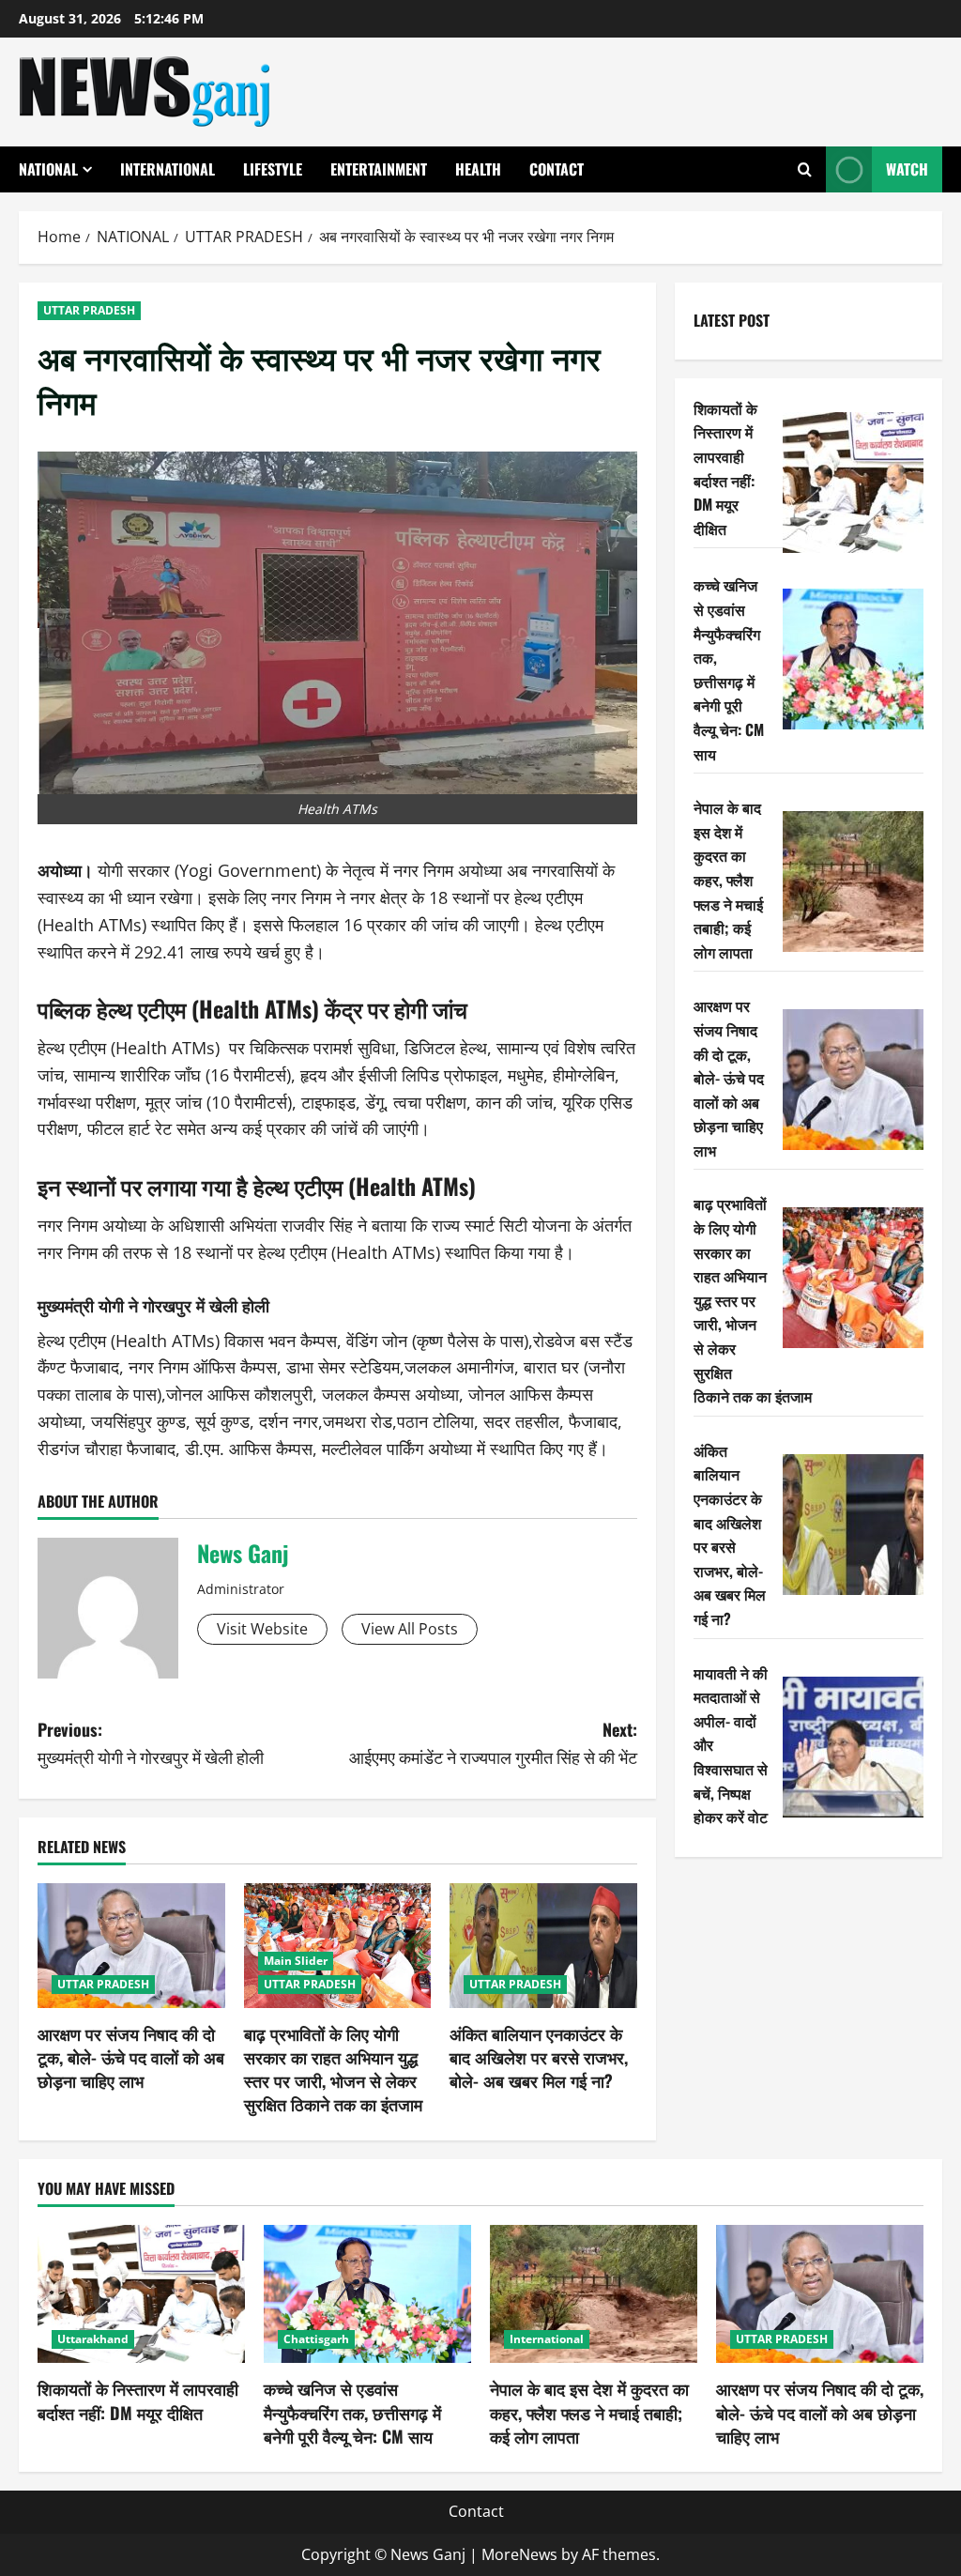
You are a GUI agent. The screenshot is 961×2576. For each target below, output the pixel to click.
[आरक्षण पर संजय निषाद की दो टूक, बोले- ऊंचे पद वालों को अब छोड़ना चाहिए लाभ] (131, 1946)
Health (478, 169)
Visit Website (262, 1629)
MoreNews (519, 2554)
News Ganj (243, 1553)
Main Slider (296, 1961)
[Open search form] (805, 169)
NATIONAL (48, 169)
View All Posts (410, 1629)
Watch (907, 169)
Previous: (151, 1743)
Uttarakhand (93, 2339)
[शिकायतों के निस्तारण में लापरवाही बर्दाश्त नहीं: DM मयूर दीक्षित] (853, 483)
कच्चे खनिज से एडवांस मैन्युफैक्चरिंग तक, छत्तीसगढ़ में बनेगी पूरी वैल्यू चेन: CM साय (729, 669)
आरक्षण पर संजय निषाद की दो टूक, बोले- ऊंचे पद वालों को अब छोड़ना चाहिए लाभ (131, 2057)
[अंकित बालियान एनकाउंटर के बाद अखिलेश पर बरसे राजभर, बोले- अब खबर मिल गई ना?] (543, 1946)
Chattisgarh (316, 2339)
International (168, 169)
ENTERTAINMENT (379, 169)
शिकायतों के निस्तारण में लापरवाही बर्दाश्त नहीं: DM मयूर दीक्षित (725, 468)
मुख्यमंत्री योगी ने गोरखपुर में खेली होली (153, 1305)
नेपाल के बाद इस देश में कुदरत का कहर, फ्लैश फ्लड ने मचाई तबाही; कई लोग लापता (728, 880)
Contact (557, 169)
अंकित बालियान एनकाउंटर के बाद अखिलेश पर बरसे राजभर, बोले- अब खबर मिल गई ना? (539, 2057)
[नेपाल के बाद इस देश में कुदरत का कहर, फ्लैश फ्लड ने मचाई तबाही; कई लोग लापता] (853, 882)
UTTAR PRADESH (89, 310)
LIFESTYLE (273, 169)
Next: (493, 1743)
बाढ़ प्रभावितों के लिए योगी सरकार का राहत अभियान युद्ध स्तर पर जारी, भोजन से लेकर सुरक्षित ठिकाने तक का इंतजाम (333, 2069)
